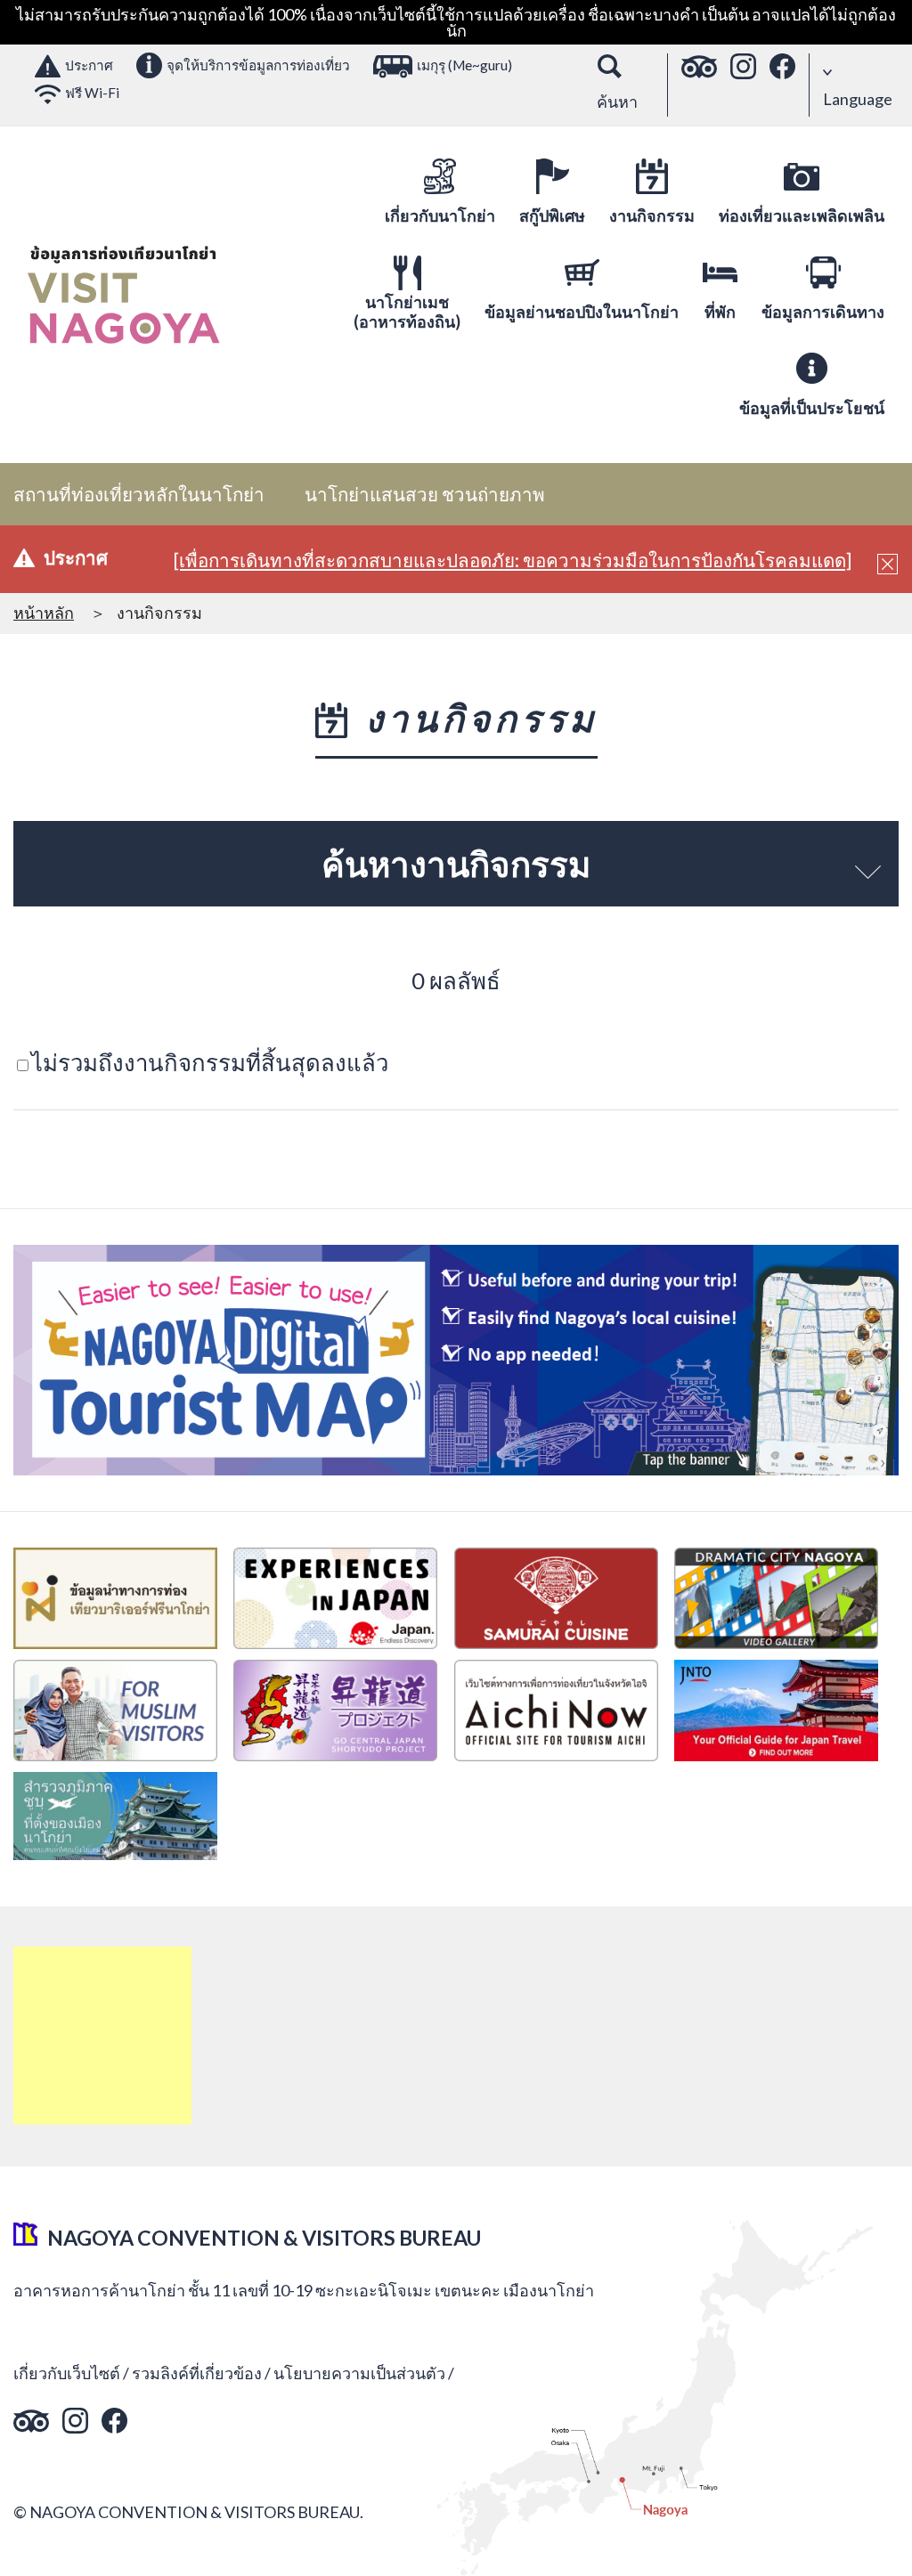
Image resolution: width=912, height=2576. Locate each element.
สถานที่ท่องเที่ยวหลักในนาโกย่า (139, 494)
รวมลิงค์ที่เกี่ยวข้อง (197, 2373)
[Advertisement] (102, 2036)
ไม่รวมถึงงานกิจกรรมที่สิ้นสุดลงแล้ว (210, 1062)
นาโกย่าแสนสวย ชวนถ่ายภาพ (425, 494)
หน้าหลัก (44, 613)
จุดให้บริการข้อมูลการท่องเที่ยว (258, 65)
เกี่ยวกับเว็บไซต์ (67, 2373)
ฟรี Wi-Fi (92, 93)
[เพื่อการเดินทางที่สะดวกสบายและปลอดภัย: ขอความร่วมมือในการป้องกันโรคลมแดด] (513, 560)
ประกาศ (89, 65)
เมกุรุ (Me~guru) (464, 65)
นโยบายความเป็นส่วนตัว (359, 2373)
